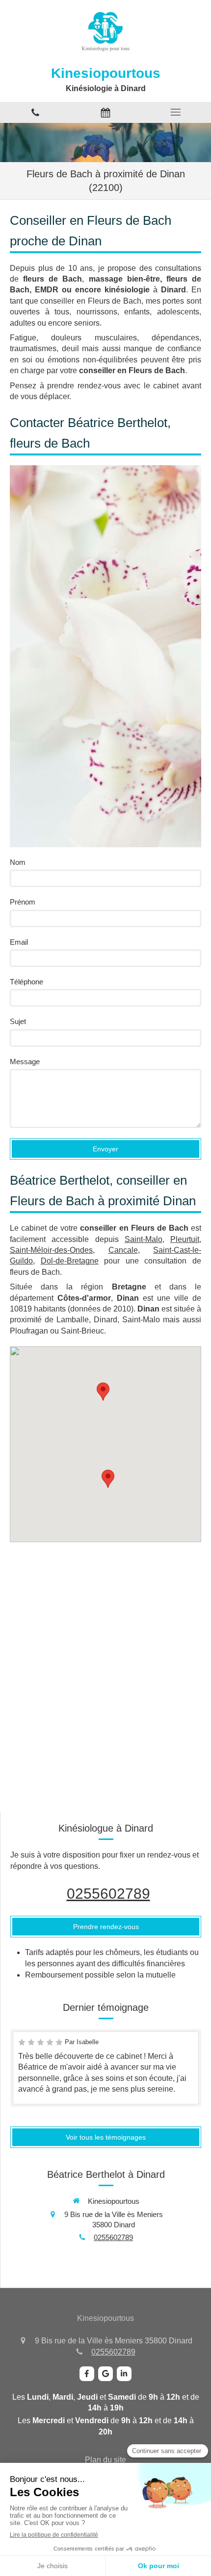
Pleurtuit (185, 1239)
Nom (18, 862)
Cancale (123, 1250)
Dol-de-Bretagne (70, 1261)
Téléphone (26, 982)
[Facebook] (87, 2374)
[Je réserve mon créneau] (105, 112)
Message (25, 1061)
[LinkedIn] (124, 2374)
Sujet (18, 1021)
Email (19, 942)
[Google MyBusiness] (105, 2374)
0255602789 (108, 1894)
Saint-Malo (144, 1239)
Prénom (23, 902)
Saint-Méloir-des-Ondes (51, 1250)
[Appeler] (35, 112)
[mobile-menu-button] (176, 112)
